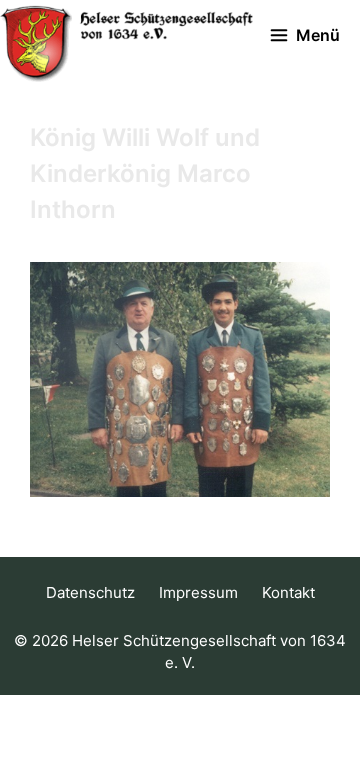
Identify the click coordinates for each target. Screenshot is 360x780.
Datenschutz (90, 592)
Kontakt (288, 592)
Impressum (198, 592)
